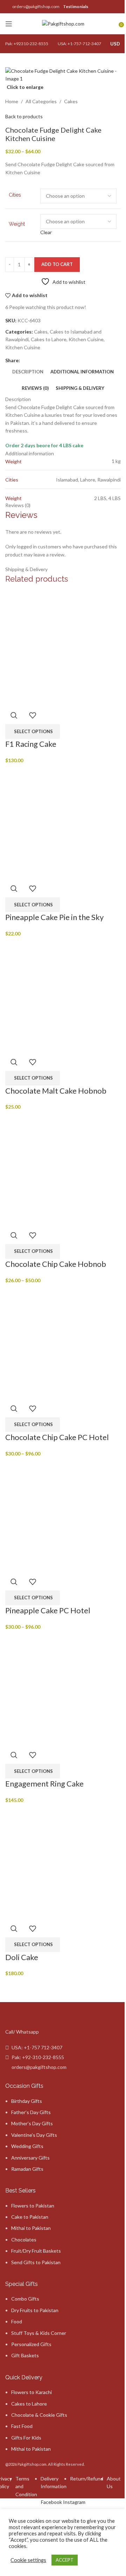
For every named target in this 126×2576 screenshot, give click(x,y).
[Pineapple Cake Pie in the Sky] (63, 822)
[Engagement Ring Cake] (63, 1688)
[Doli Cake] (63, 1861)
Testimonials (76, 6)
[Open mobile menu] (9, 24)
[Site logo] (63, 23)
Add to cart (57, 264)
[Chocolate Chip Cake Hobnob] (63, 1168)
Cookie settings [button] (28, 2560)
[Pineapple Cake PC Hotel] (63, 1515)
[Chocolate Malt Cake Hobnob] (63, 995)
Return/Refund (87, 2479)
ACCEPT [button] (65, 2560)
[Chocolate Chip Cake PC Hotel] (63, 1342)
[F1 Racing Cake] (63, 648)
